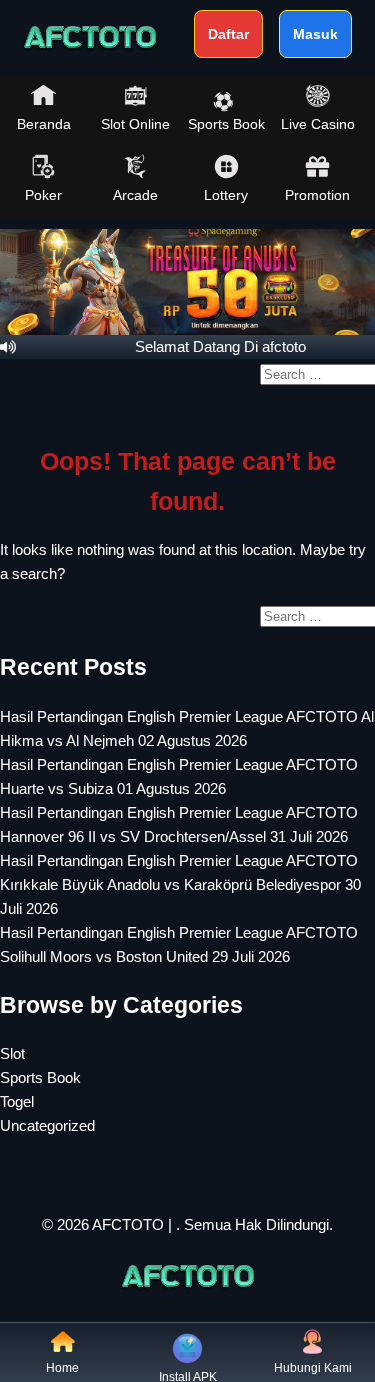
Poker (43, 195)
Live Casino (318, 124)
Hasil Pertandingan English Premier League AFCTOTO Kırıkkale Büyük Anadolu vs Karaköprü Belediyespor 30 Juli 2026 (180, 884)
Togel (17, 1101)
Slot (12, 1053)
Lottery (226, 195)
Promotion (317, 195)
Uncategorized (47, 1125)
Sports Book (226, 124)
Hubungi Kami (313, 1368)
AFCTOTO (128, 1224)
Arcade (135, 195)
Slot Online (135, 124)
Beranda (44, 124)
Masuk (315, 34)
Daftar (228, 34)
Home (62, 1368)
